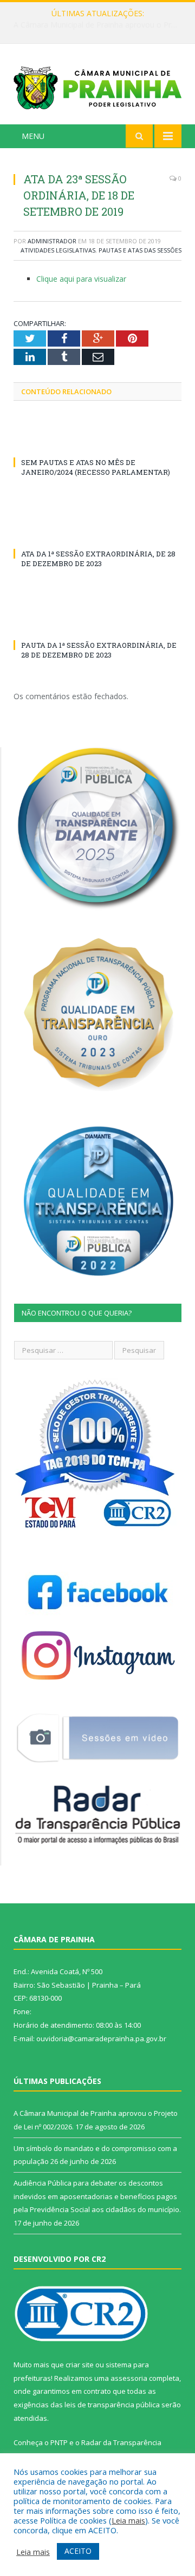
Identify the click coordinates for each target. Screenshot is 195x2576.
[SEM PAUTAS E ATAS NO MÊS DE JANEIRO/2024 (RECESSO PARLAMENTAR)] (97, 442)
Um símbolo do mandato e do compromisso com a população (100, 25)
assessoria (129, 2378)
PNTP (59, 2442)
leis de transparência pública (112, 2405)
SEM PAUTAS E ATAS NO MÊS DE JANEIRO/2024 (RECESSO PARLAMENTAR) (96, 467)
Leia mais (128, 2520)
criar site (80, 2365)
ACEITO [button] (78, 2551)
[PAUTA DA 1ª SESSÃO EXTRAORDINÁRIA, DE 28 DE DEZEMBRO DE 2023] (97, 625)
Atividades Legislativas (58, 250)
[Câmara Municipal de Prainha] (97, 86)
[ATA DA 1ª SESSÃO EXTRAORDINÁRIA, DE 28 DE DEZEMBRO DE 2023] (97, 534)
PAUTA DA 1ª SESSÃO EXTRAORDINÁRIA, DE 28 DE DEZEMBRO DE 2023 (99, 650)
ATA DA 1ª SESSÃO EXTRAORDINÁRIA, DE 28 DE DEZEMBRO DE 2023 (98, 559)
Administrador (52, 241)
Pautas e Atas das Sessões (140, 250)
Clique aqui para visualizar (81, 279)
